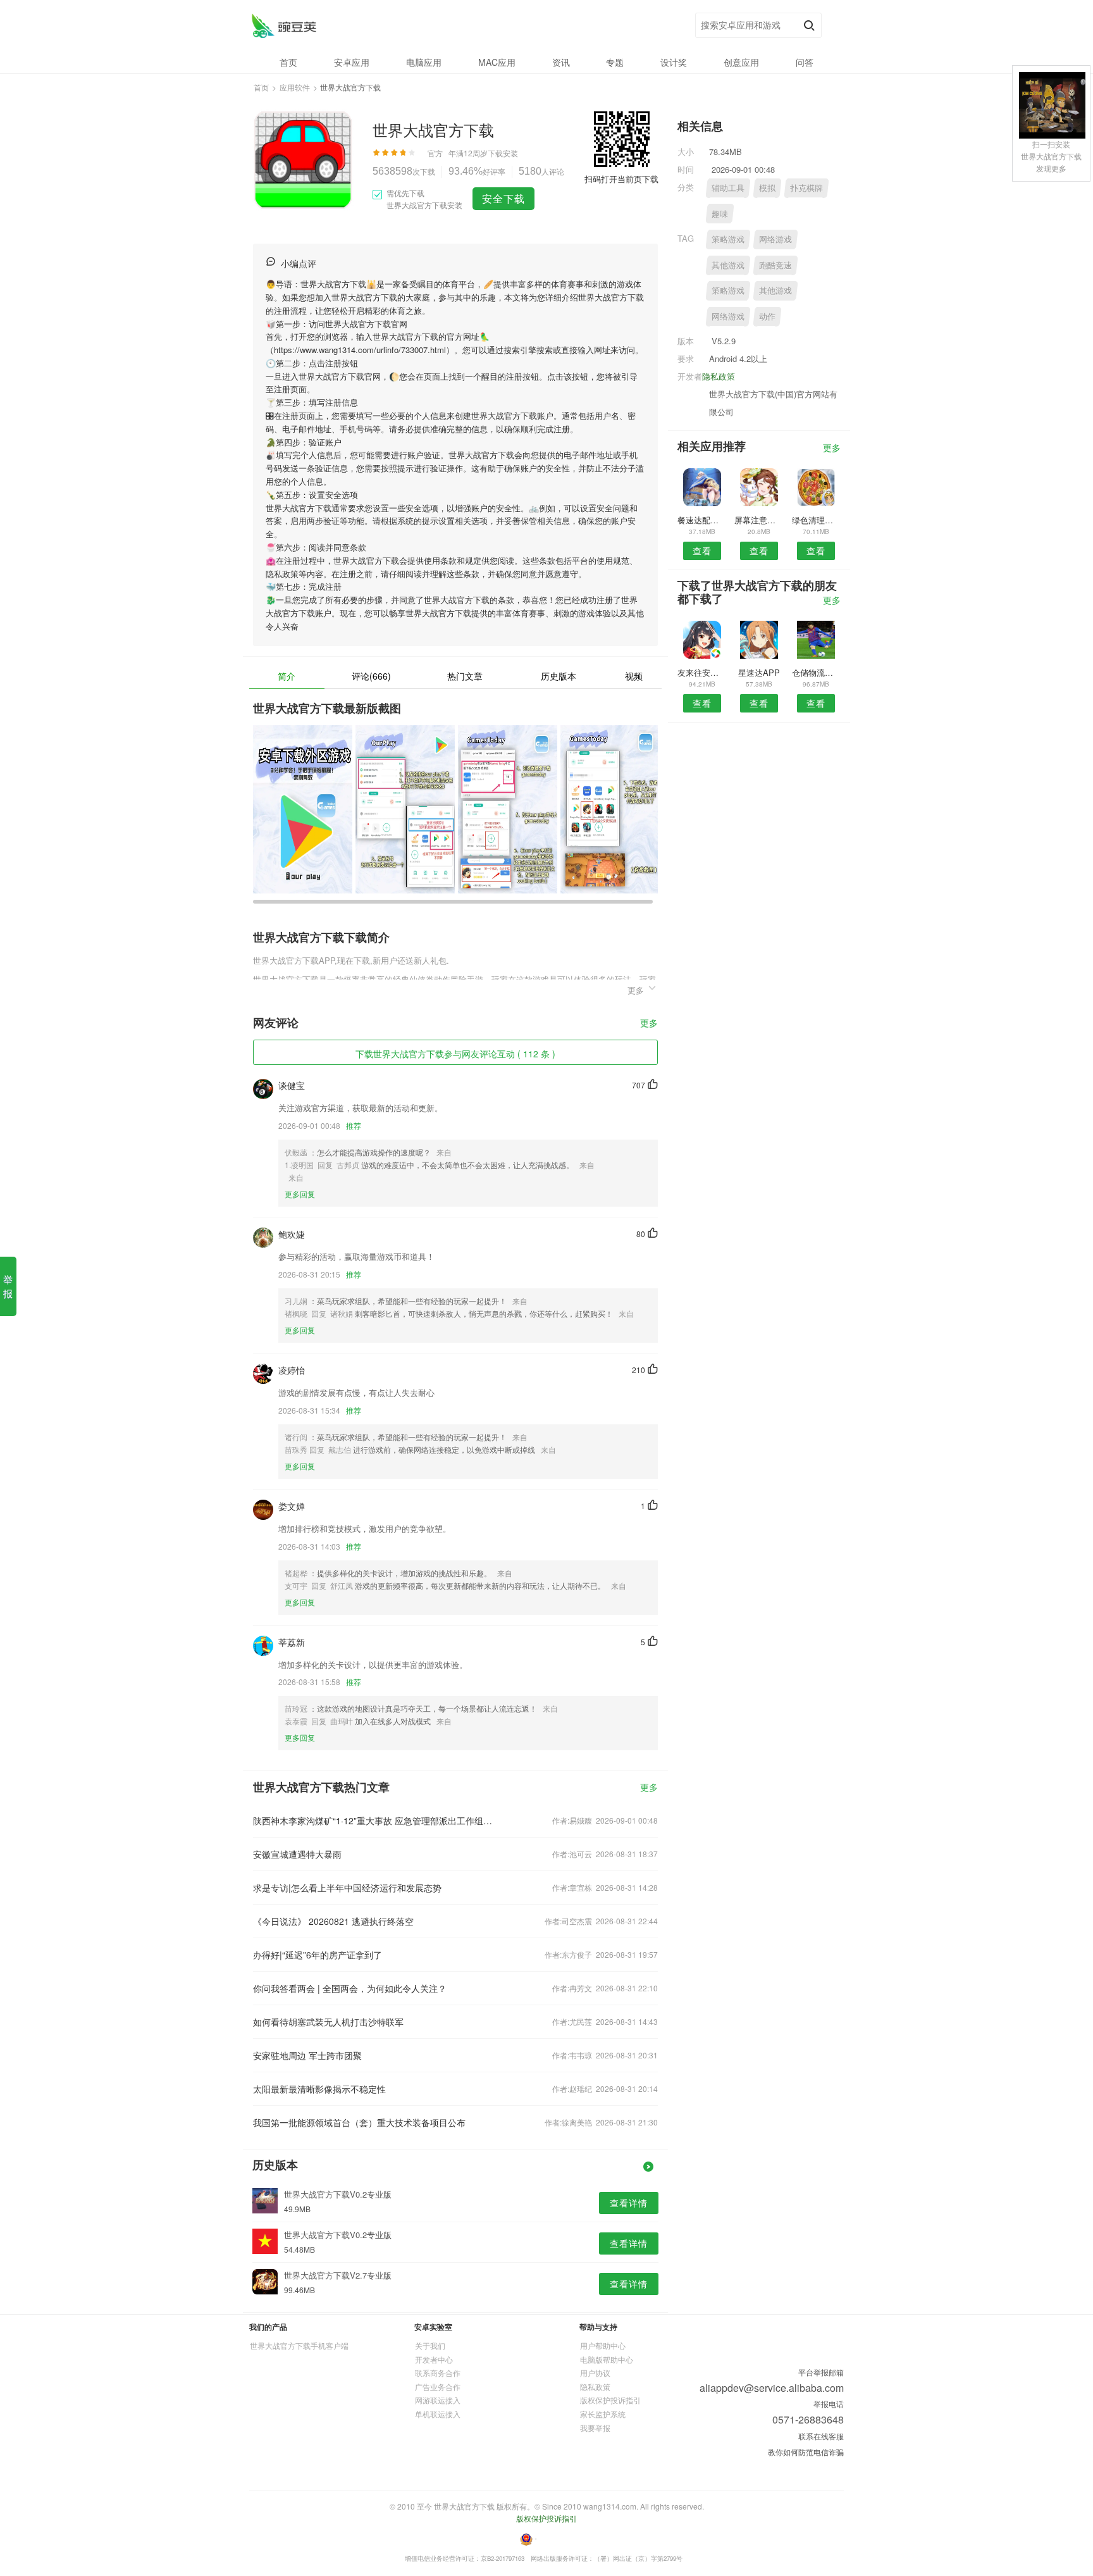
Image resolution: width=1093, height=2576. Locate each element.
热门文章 (465, 676)
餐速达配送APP (702, 520)
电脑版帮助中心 (607, 2359)
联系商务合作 (438, 2373)
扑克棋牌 (806, 188)
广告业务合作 (438, 2386)
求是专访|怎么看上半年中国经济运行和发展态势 (347, 1888)
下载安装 (503, 153)
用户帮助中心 (603, 2345)
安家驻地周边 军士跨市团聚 (307, 2055)
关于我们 (430, 2345)
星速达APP (759, 672)
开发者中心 (434, 2359)
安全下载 (503, 198)
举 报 (8, 1286)
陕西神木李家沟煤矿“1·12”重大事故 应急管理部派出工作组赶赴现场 (374, 1820)
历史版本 (559, 676)
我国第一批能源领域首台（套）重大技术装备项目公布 (359, 2122)
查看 (702, 551)
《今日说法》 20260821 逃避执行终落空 (333, 1921)
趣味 (720, 214)
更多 (649, 1024)
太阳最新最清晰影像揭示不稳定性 (319, 2089)
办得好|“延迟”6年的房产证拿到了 (318, 1955)
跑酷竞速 (775, 265)
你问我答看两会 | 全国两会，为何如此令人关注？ (350, 1988)
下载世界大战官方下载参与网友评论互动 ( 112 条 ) (455, 1054)
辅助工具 (728, 188)
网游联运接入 (438, 2400)
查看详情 (629, 2203)
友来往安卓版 (702, 672)
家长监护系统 (603, 2414)
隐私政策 (719, 376)
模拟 (767, 188)
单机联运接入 (438, 2414)
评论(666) (371, 676)
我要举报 (595, 2428)
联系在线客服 (821, 2436)
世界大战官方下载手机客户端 (299, 2345)
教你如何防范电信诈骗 (806, 2452)
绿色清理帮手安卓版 (816, 520)
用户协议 (595, 2373)
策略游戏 (728, 239)
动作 (767, 316)
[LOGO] (284, 26)
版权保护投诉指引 (610, 2400)
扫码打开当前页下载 (621, 179)
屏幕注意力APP (759, 520)
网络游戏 (775, 239)
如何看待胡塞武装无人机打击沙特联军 (328, 2022)
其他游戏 (728, 265)
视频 (634, 676)
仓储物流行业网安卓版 (816, 672)
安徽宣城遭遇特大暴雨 (297, 1854)
